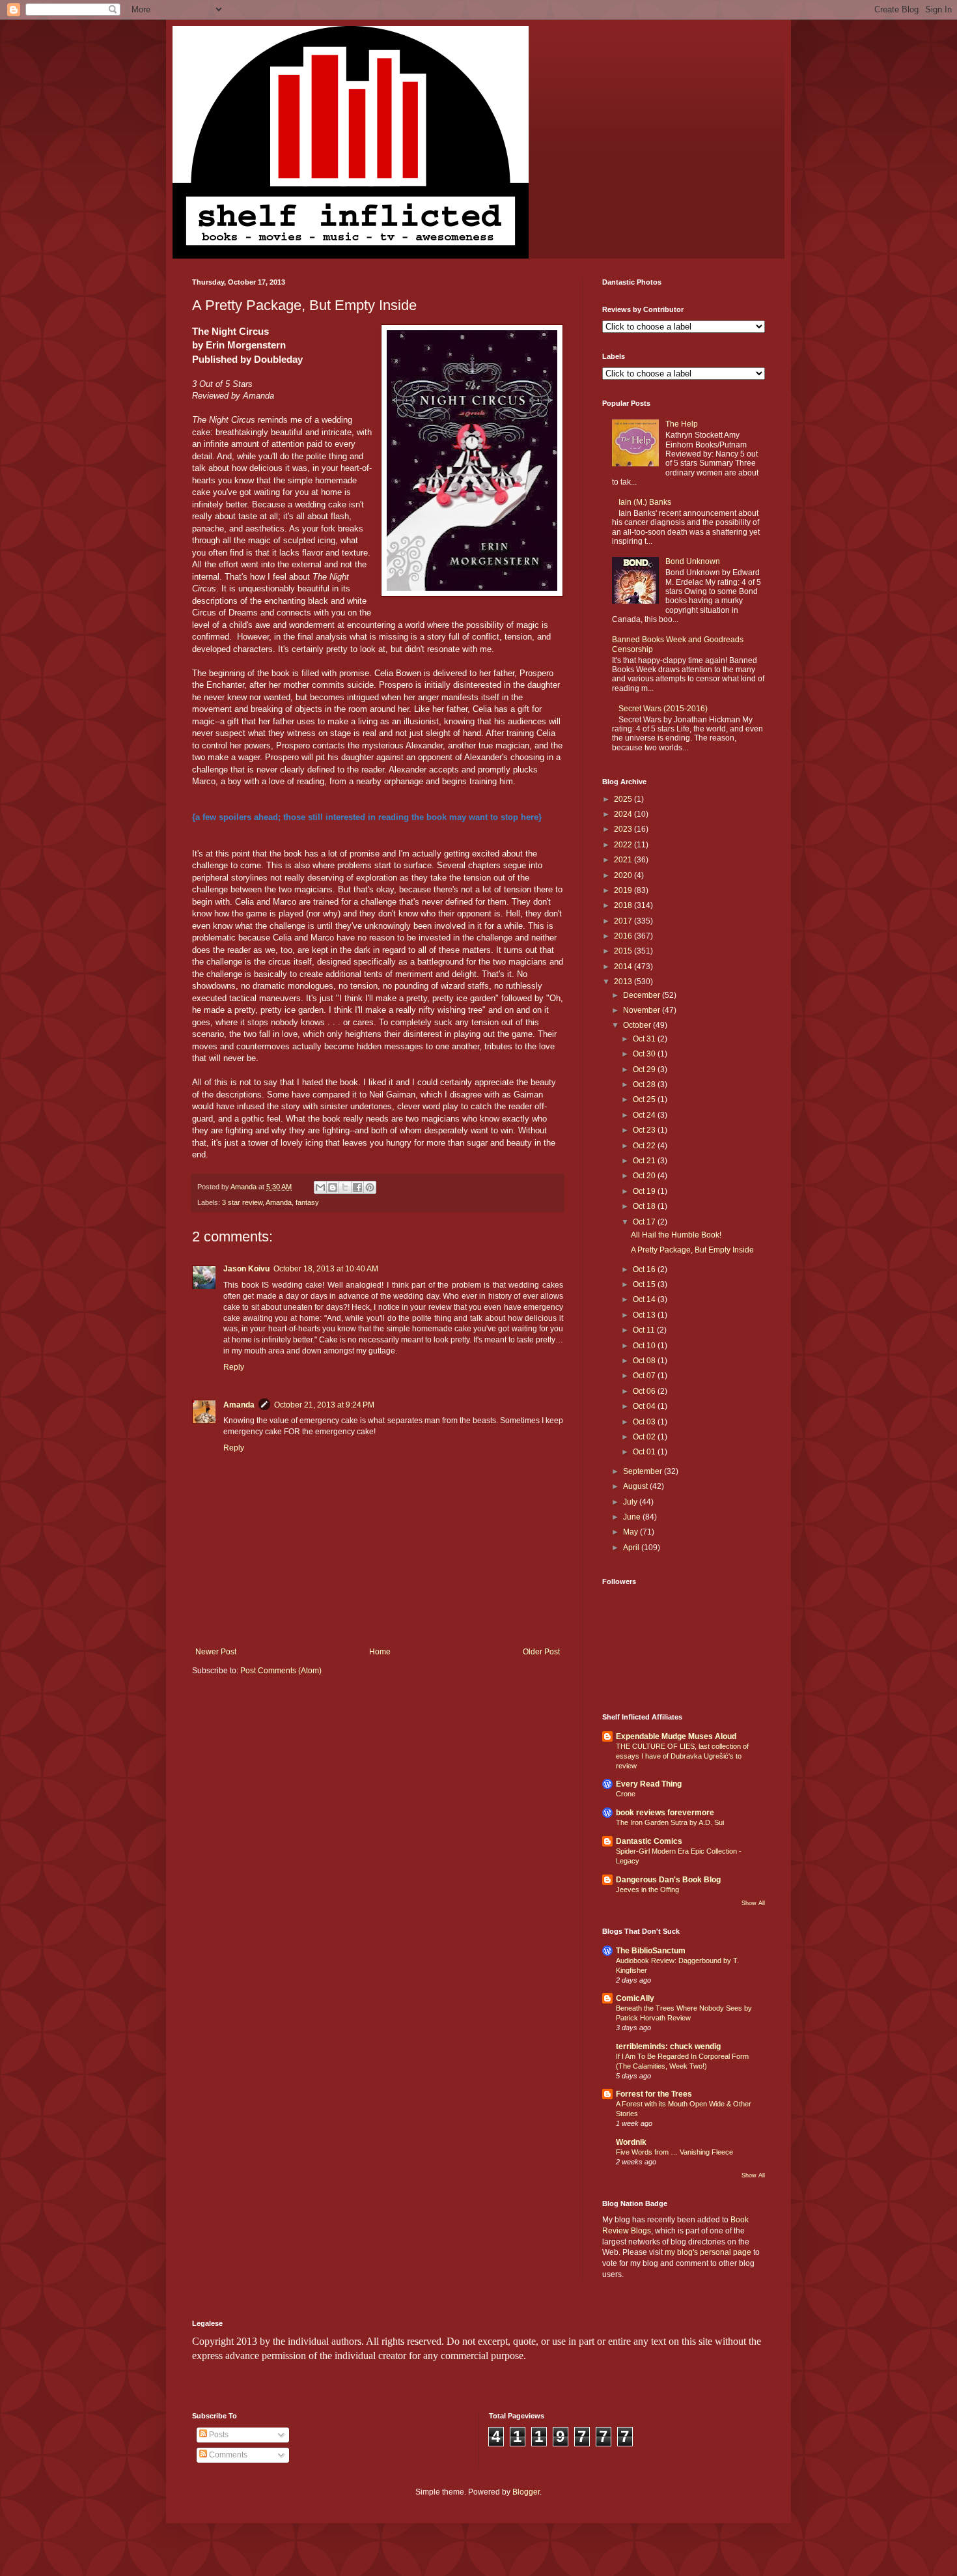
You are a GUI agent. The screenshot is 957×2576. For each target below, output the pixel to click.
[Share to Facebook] (357, 1187)
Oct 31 (645, 1039)
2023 (624, 829)
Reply (234, 1367)
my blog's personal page (708, 2252)
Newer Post (216, 1652)
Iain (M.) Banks (645, 502)
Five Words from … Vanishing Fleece (674, 2152)
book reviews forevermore (665, 1813)
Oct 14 (645, 1299)
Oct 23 (645, 1130)
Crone (626, 1794)
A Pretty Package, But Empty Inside (692, 1250)
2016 (624, 936)
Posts (218, 2435)
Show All (753, 1903)
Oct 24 (645, 1115)
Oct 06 (645, 1391)
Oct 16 (645, 1269)
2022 (624, 845)
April (632, 1548)
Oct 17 (645, 1222)
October (638, 1025)
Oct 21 (645, 1161)
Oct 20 (645, 1176)
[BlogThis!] (333, 1187)
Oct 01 (645, 1452)
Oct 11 (645, 1330)
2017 (624, 921)
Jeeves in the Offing (647, 1890)
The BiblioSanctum (651, 1951)
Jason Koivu (246, 1269)
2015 (624, 951)
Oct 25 (645, 1099)
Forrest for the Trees (654, 2094)
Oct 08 (645, 1361)
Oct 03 (645, 1422)
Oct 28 (645, 1084)
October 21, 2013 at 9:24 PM (324, 1405)
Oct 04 (645, 1406)
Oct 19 (645, 1191)
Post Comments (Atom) (281, 1671)
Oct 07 (645, 1376)
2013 (624, 982)
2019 (624, 890)
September (644, 1471)
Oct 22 (645, 1146)
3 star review (242, 1202)
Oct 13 (645, 1315)
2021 (624, 860)
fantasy (307, 1202)
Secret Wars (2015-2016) (663, 709)
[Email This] (320, 1187)
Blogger (526, 2492)
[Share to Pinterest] (370, 1187)
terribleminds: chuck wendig (668, 2046)
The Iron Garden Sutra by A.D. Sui (670, 1822)
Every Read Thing (649, 1784)
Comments (227, 2455)
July (631, 1502)
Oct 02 (645, 1437)
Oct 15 (645, 1284)
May (631, 1532)
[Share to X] (345, 1187)
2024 (624, 814)
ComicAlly (635, 1998)
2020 (624, 875)
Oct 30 (645, 1054)
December (643, 995)
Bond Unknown (693, 561)
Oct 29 (645, 1069)
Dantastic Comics (649, 1841)
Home (380, 1652)
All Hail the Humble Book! (676, 1235)
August (636, 1486)
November (643, 1010)
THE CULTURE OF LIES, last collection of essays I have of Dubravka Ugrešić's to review (682, 1756)
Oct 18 (645, 1206)
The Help (682, 424)
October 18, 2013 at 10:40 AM (326, 1269)
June (633, 1517)
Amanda (279, 1202)
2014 (624, 967)
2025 (624, 799)
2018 (624, 905)
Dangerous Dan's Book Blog (668, 1880)
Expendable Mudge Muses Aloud (676, 1736)
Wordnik (631, 2142)
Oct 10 (645, 1346)
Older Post (541, 1652)
